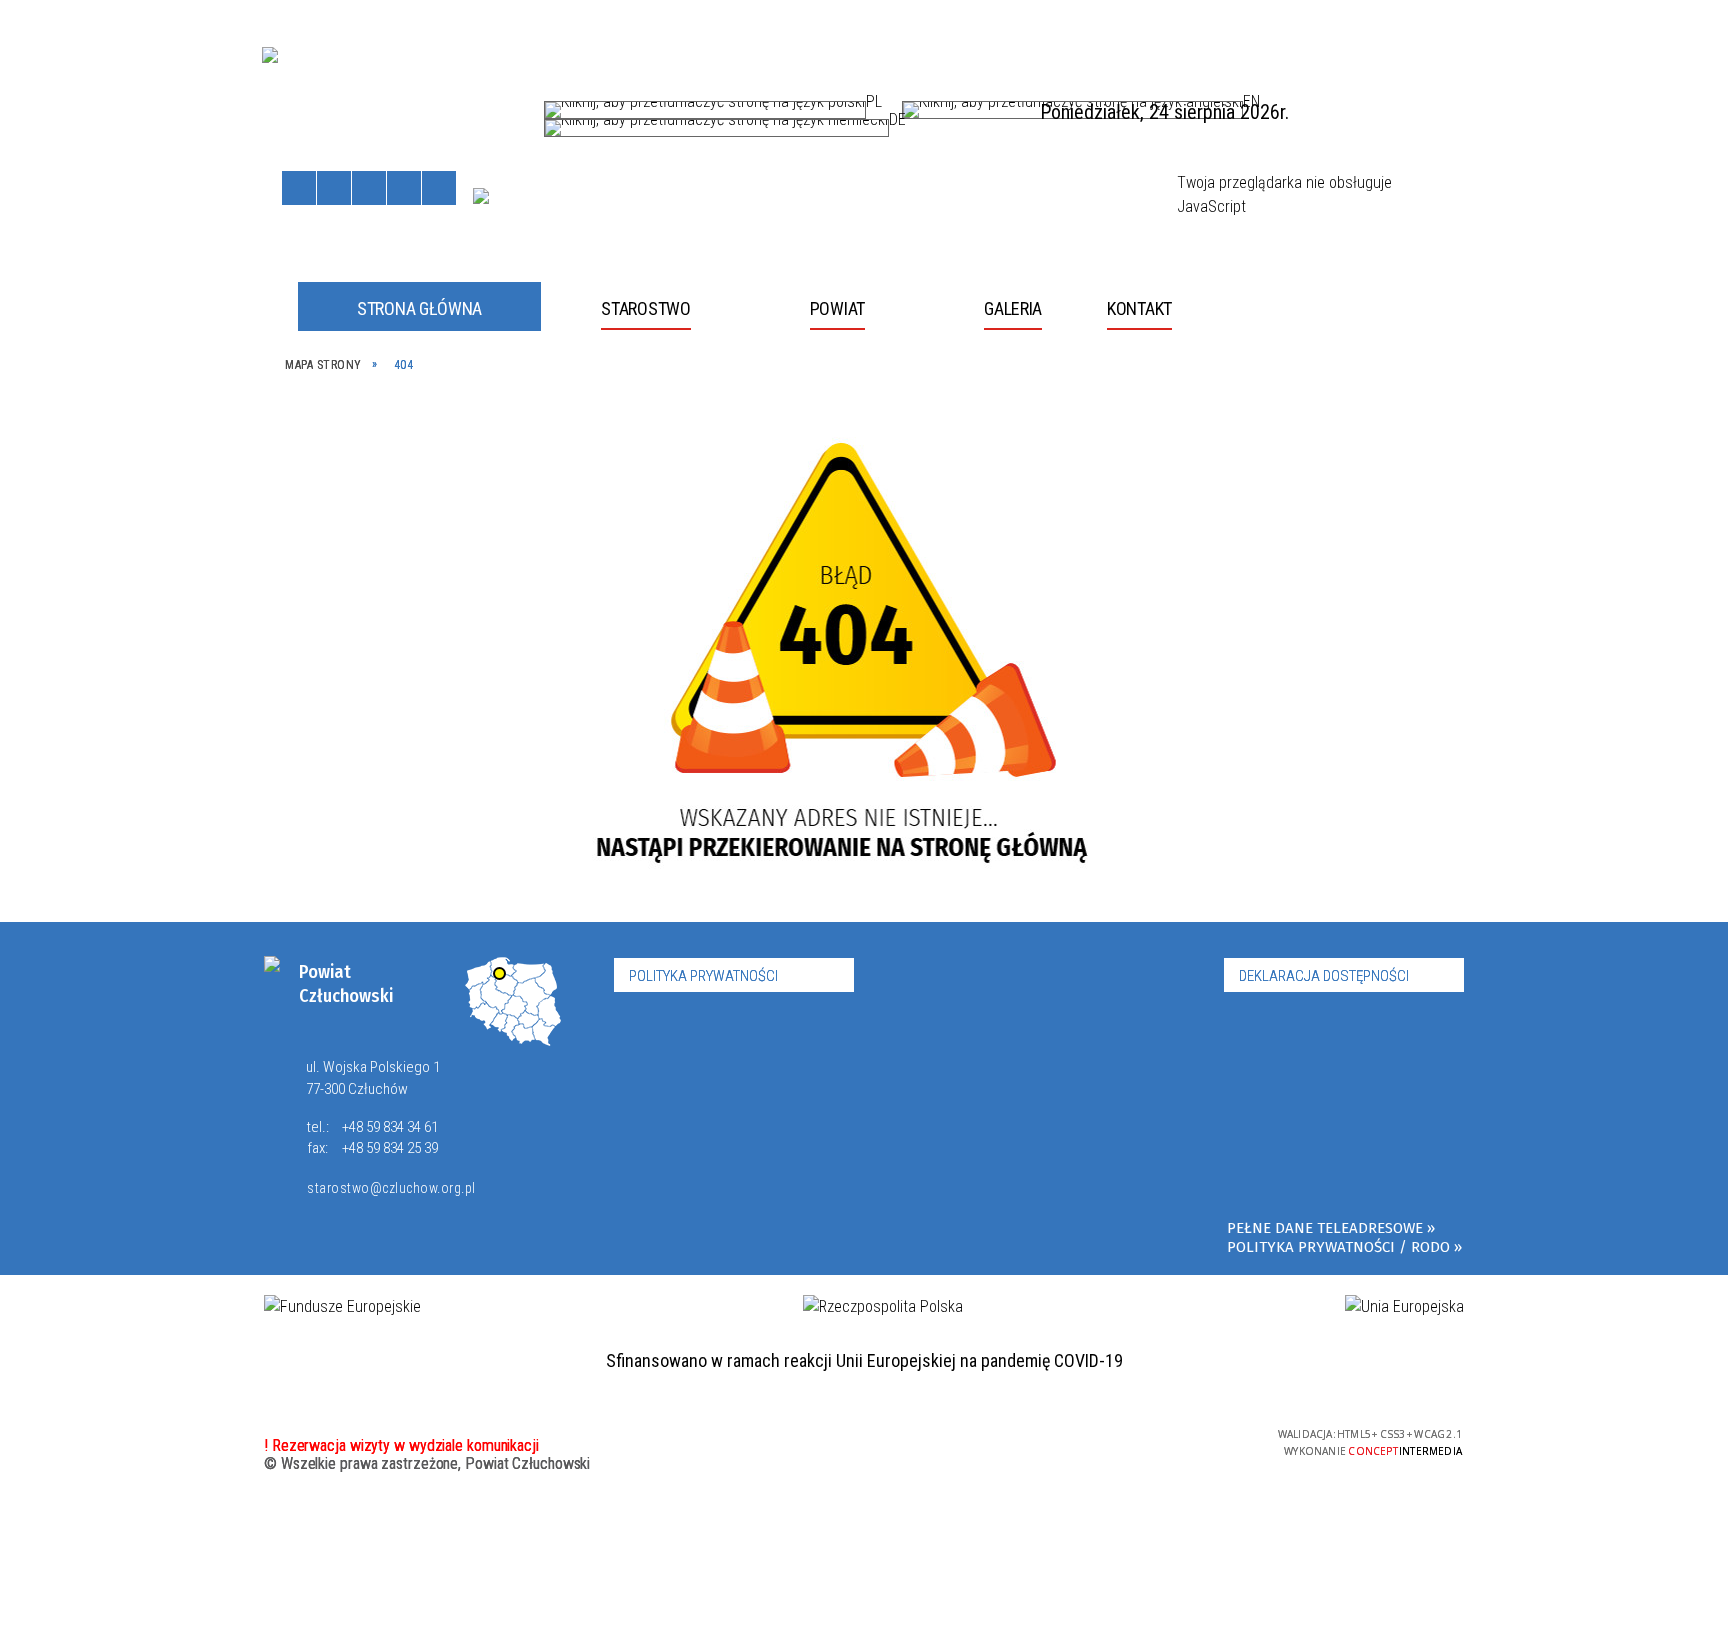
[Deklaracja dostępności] (369, 188)
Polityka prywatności (703, 976)
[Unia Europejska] (481, 196)
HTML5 (1117, 1440)
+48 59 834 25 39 (390, 1148)
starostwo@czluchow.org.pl (391, 1188)
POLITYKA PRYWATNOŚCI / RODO (1338, 1247)
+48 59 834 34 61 (390, 1127)
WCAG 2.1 (1210, 1439)
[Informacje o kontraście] (439, 188)
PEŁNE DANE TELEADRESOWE (1325, 1228)
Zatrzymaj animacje (299, 188)
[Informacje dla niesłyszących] (404, 188)
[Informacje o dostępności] (334, 188)
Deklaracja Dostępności (1324, 976)
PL (874, 106)
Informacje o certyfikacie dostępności (863, 1443)
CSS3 (1147, 1440)
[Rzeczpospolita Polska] (883, 1307)
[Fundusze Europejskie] (342, 1307)
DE (897, 124)
